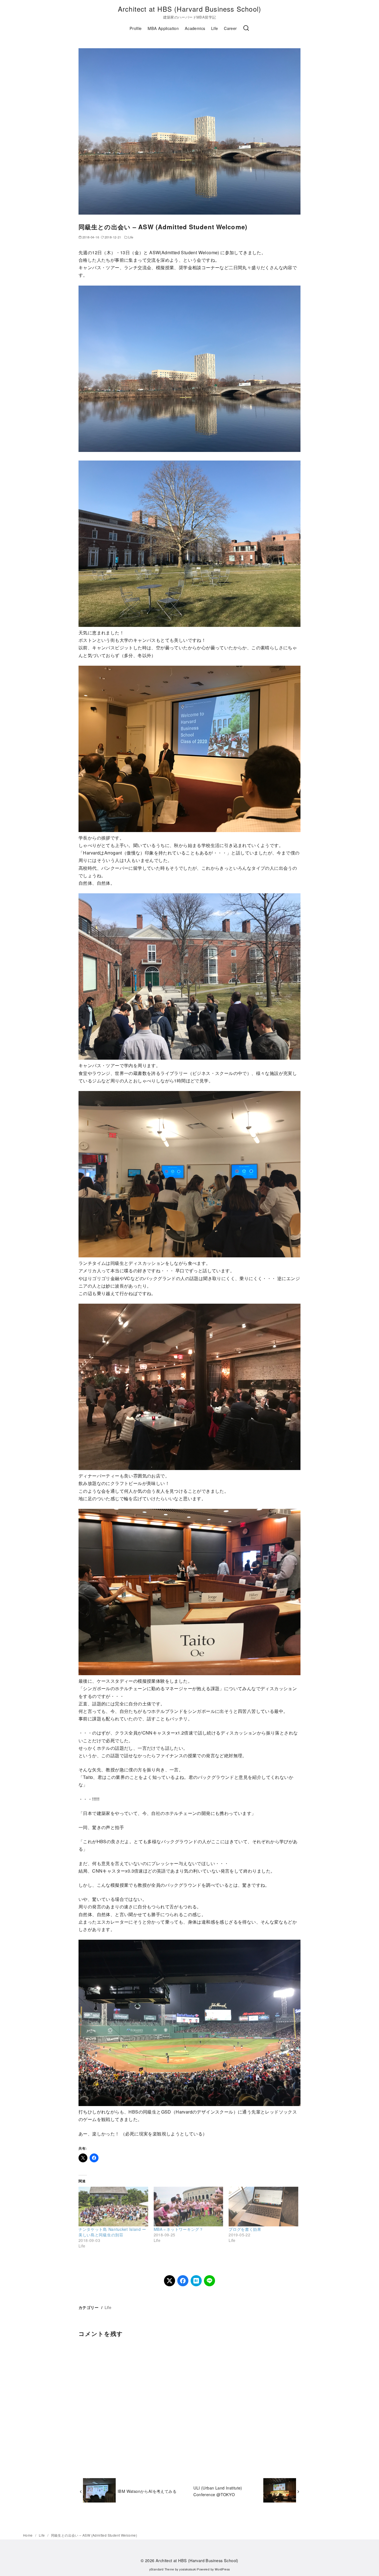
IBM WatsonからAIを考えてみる (147, 2491)
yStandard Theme (162, 2569)
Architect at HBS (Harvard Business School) (189, 9)
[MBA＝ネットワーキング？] (189, 2207)
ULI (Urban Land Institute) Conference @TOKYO (218, 2491)
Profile (136, 28)
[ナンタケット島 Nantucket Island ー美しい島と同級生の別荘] (113, 2207)
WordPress (222, 2569)
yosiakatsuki (188, 2569)
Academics (195, 28)
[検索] (246, 28)
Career (230, 28)
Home (28, 2535)
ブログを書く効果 (245, 2229)
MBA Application (163, 28)
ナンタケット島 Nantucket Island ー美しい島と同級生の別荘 (112, 2232)
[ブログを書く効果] (263, 2207)
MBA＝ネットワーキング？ (179, 2229)
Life (215, 28)
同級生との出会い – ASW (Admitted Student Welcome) (94, 2535)
